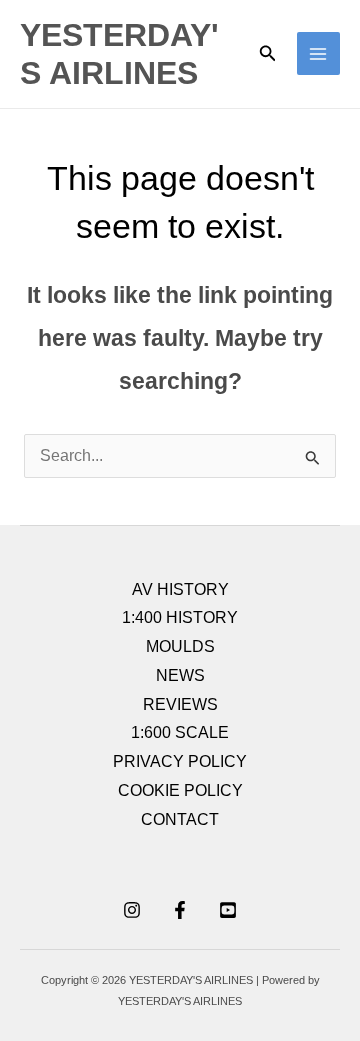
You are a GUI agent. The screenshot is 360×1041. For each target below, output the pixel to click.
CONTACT (180, 819)
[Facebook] (180, 910)
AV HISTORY (180, 589)
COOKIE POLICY (180, 790)
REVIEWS (180, 704)
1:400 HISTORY (180, 617)
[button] (268, 54)
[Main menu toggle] (318, 53)
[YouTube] (228, 910)
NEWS (180, 675)
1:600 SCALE (180, 732)
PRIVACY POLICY (180, 761)
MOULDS (180, 646)
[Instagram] (132, 910)
